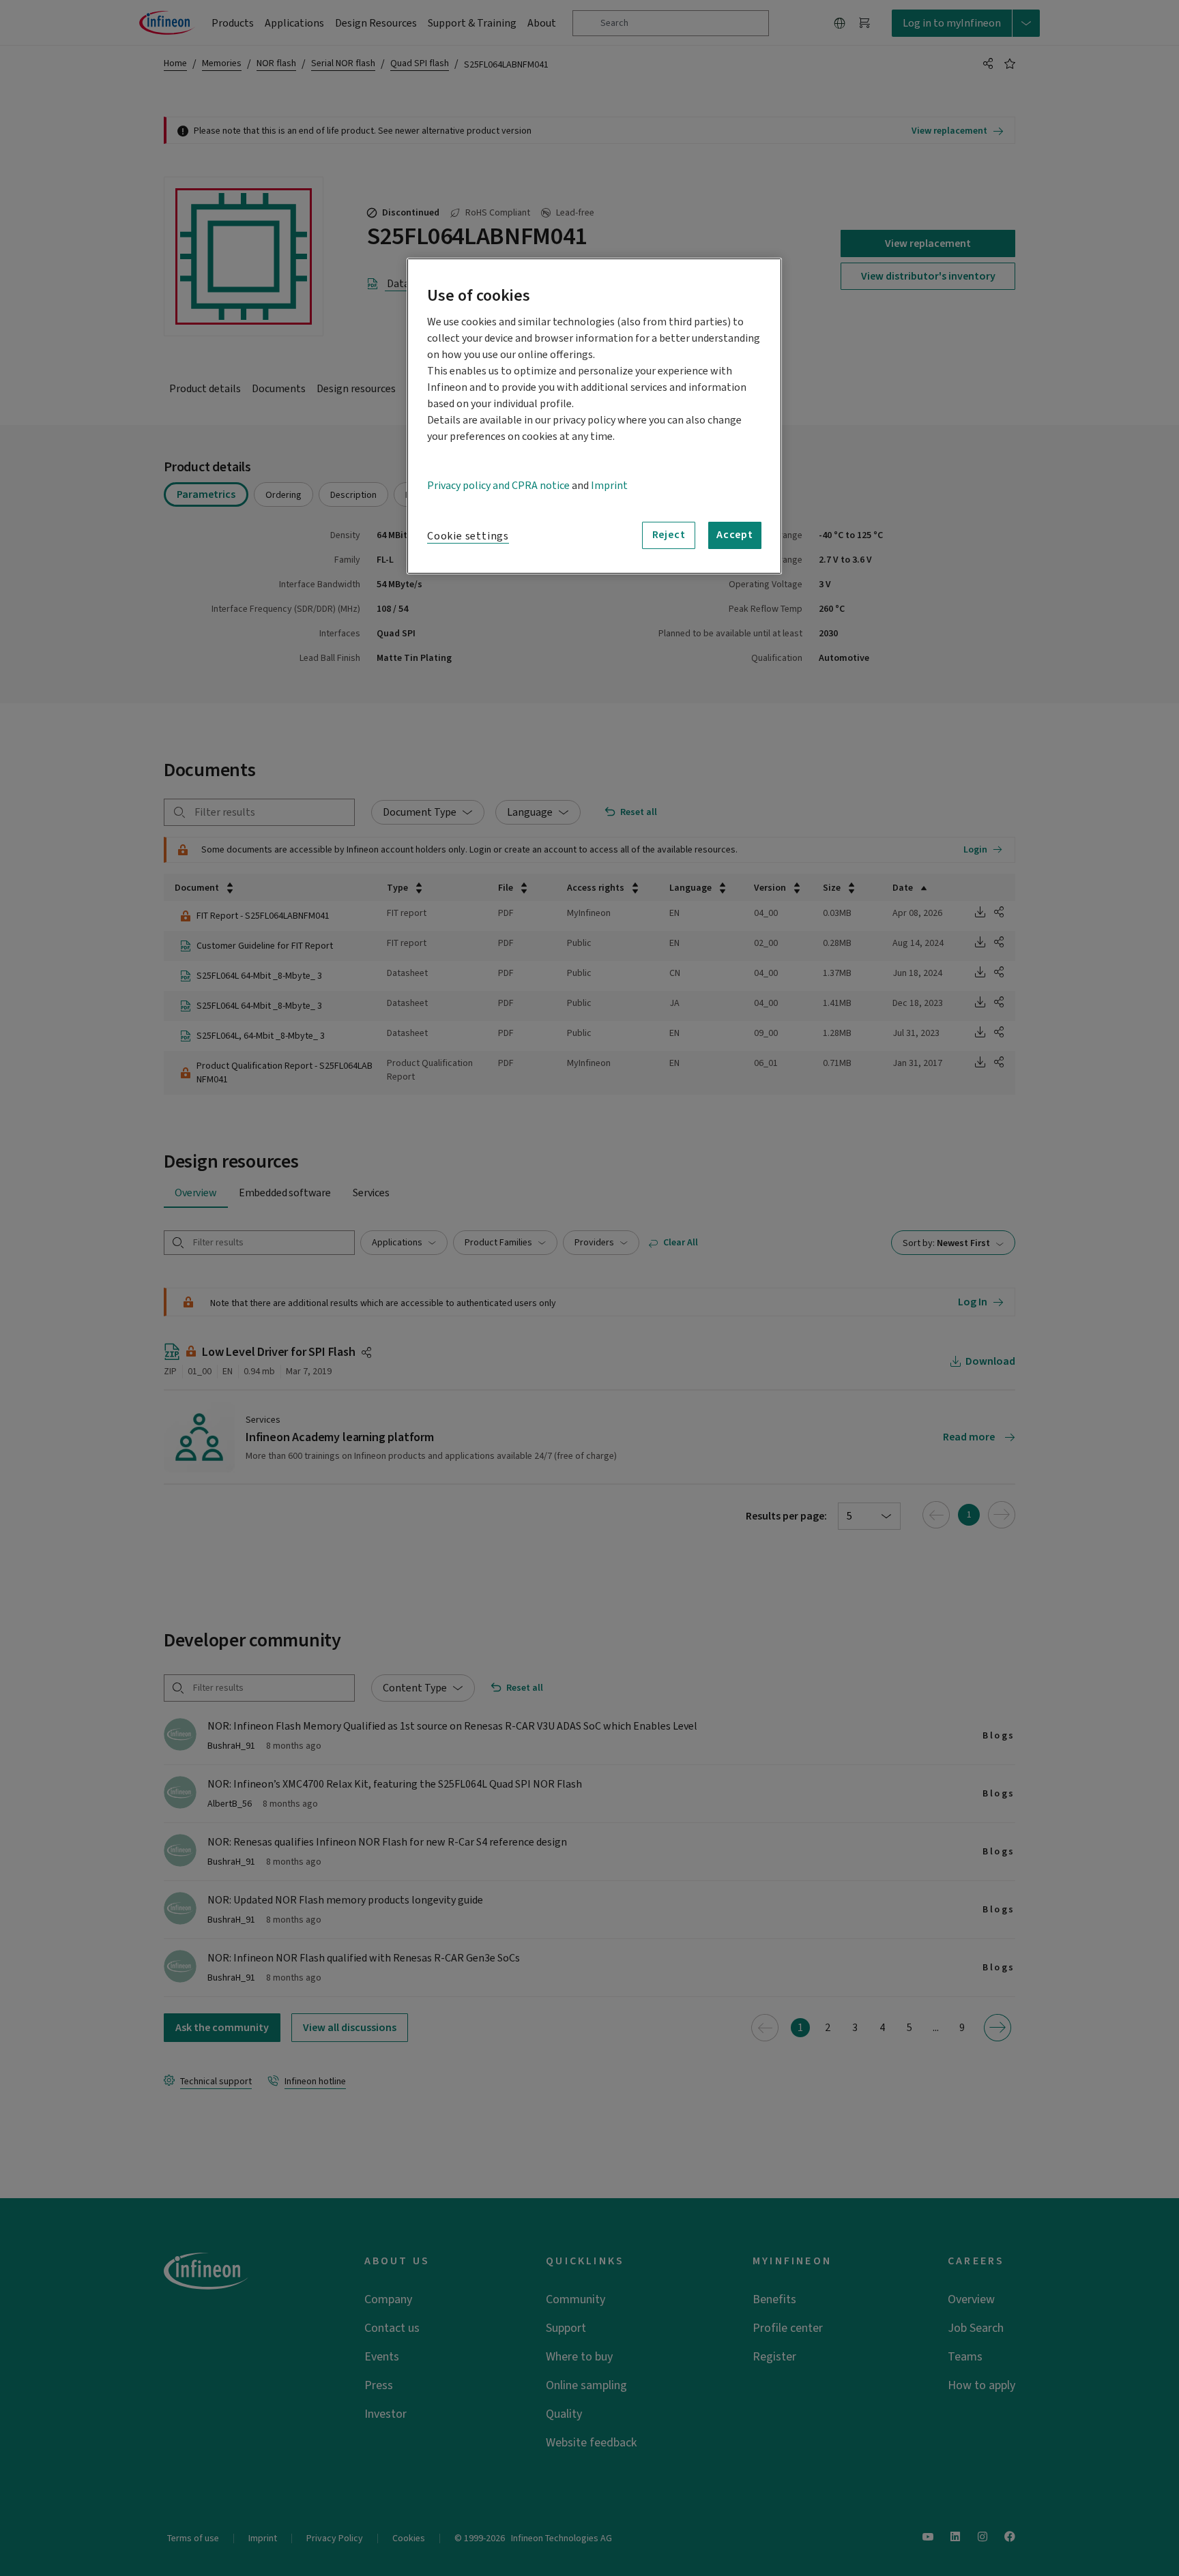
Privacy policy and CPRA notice (498, 486)
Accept (735, 535)
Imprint (609, 486)
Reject (669, 535)
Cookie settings (468, 536)
